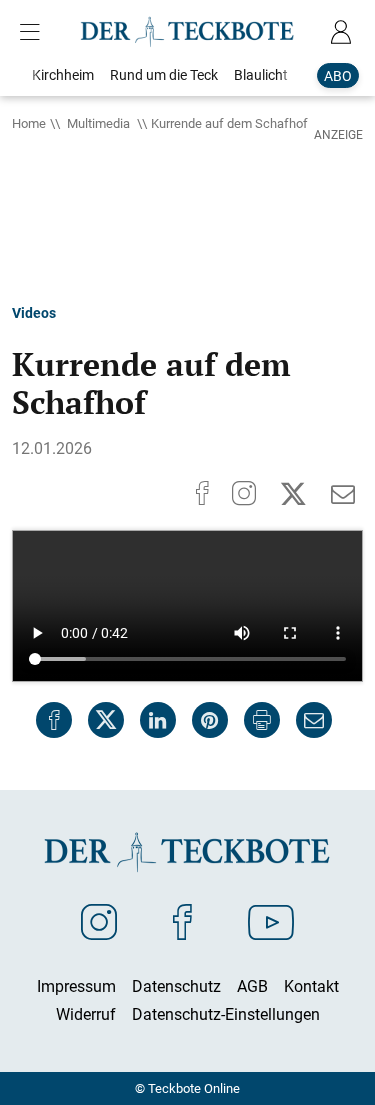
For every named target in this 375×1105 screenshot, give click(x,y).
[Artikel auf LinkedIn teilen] (158, 720)
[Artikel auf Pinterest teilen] (210, 720)
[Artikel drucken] (262, 720)
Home (29, 123)
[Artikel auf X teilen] (106, 720)
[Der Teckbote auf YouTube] (271, 921)
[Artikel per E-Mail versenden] (314, 720)
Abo (338, 75)
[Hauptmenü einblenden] (34, 32)
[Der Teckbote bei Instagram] (99, 921)
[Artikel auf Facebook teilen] (54, 720)
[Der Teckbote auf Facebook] (182, 921)
